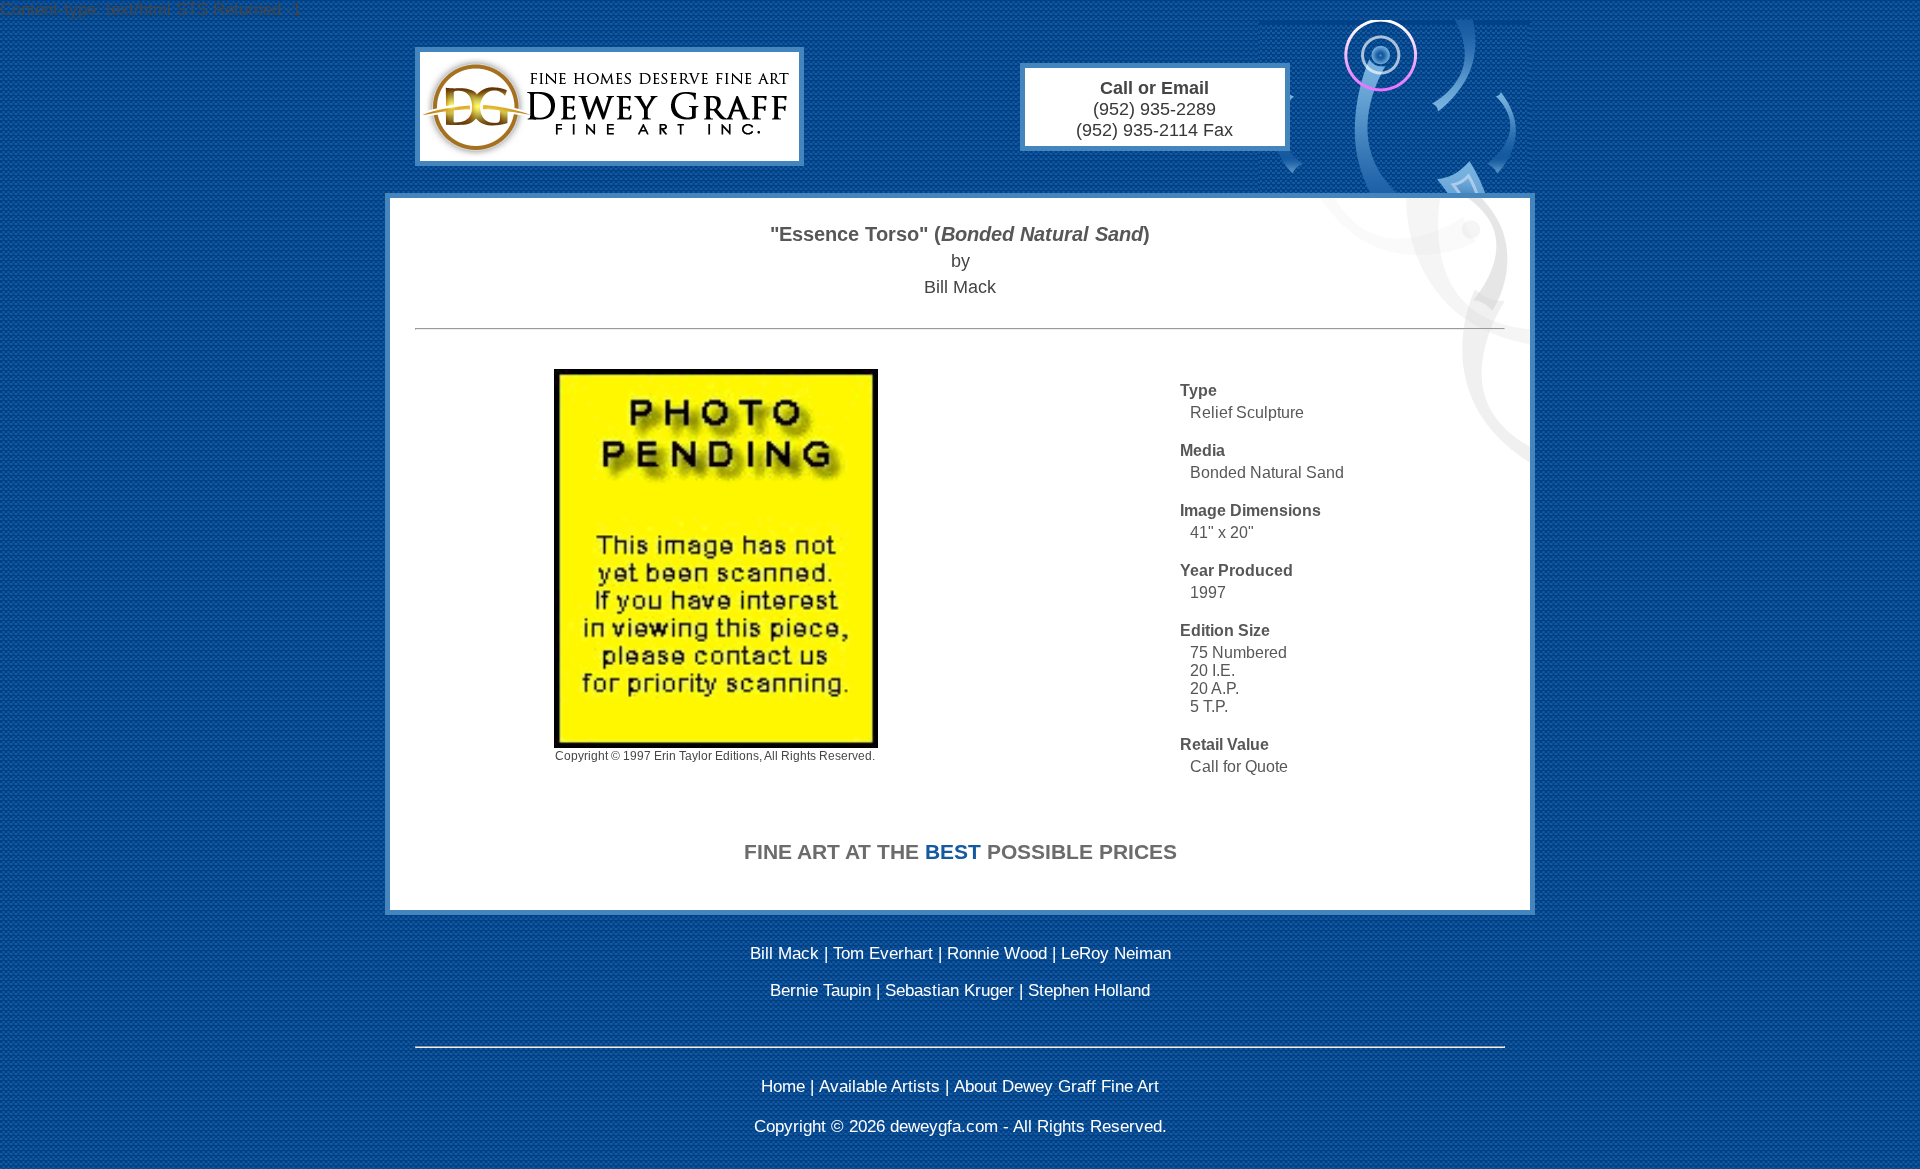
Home (783, 1086)
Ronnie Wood (997, 953)
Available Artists (879, 1086)
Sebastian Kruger (949, 990)
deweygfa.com (944, 1126)
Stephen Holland (1089, 990)
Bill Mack (784, 953)
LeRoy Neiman (1116, 953)
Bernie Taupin (820, 990)
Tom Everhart (883, 953)
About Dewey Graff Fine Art (1056, 1086)
